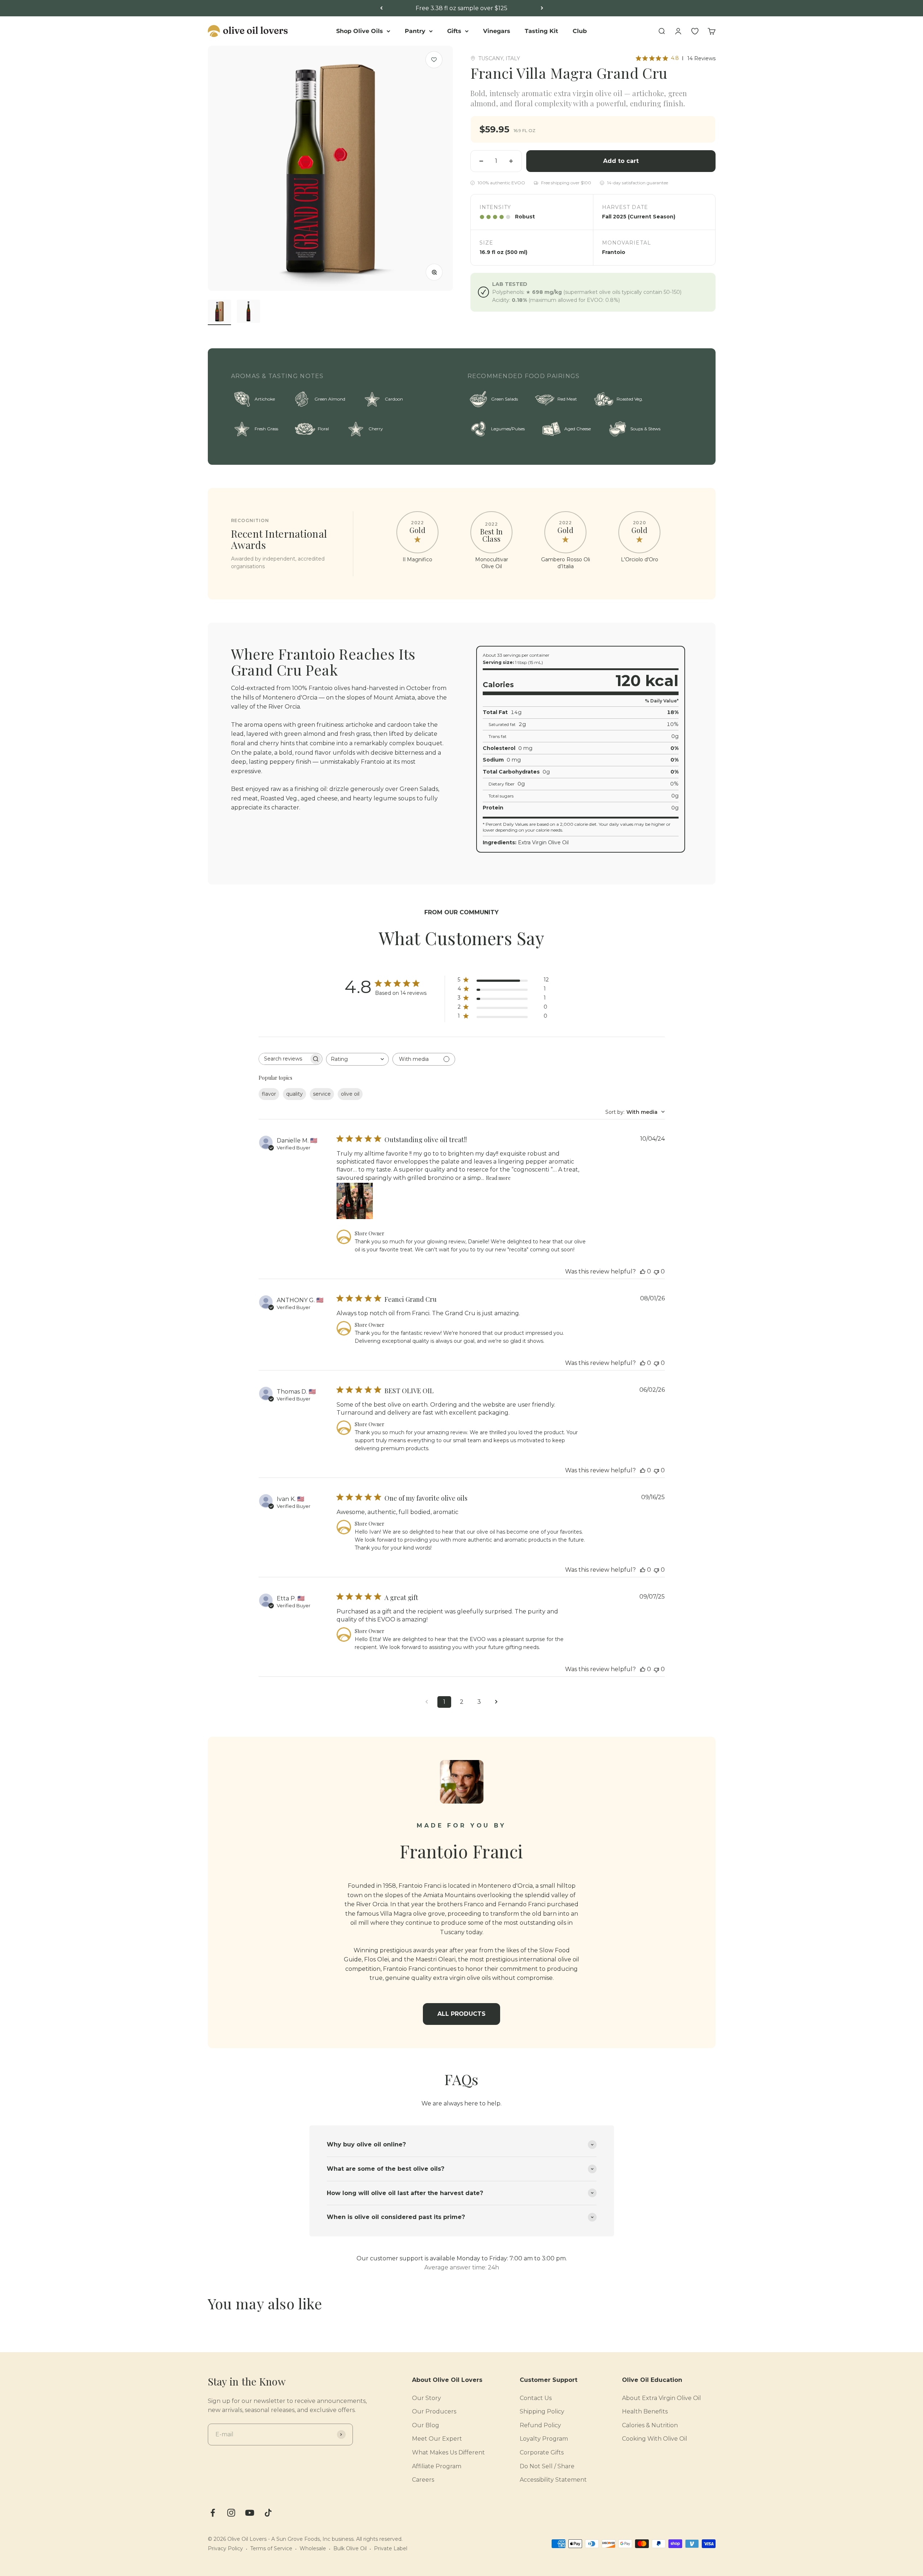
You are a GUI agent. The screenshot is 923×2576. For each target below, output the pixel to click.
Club (580, 31)
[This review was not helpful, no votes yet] (656, 1271)
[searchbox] (284, 1059)
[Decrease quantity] (481, 161)
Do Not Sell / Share (547, 2466)
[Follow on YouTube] (250, 2513)
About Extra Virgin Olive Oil (662, 2398)
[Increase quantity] (511, 161)
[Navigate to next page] (496, 1702)
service (322, 1094)
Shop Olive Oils (360, 31)
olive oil (350, 1094)
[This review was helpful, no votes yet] (643, 1271)
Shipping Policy (542, 2411)
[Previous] (381, 8)
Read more (498, 1178)
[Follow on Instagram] (231, 2513)
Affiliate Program (437, 2466)
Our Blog (426, 2425)
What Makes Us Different (448, 2452)
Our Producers (434, 2411)
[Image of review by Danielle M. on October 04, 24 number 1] (355, 1201)
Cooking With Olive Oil (655, 2439)
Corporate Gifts (542, 2452)
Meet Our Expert (437, 2439)
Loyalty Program (544, 2439)
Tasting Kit (541, 31)
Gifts (454, 31)
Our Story (427, 2398)
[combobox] (357, 1059)
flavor (269, 1094)
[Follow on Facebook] (213, 2513)
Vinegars (497, 31)
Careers (423, 2480)
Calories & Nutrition (650, 2425)
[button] (434, 60)
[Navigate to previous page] (427, 1702)
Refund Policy (540, 2425)
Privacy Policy (225, 2548)
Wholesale (313, 2548)
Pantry (415, 31)
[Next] (542, 8)
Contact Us (536, 2398)
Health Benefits (645, 2411)
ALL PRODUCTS (461, 2014)
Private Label (391, 2548)
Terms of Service (271, 2548)
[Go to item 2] (248, 312)
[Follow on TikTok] (268, 2513)
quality (294, 1094)
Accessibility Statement (553, 2480)
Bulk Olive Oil (350, 2548)
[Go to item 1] (219, 312)
